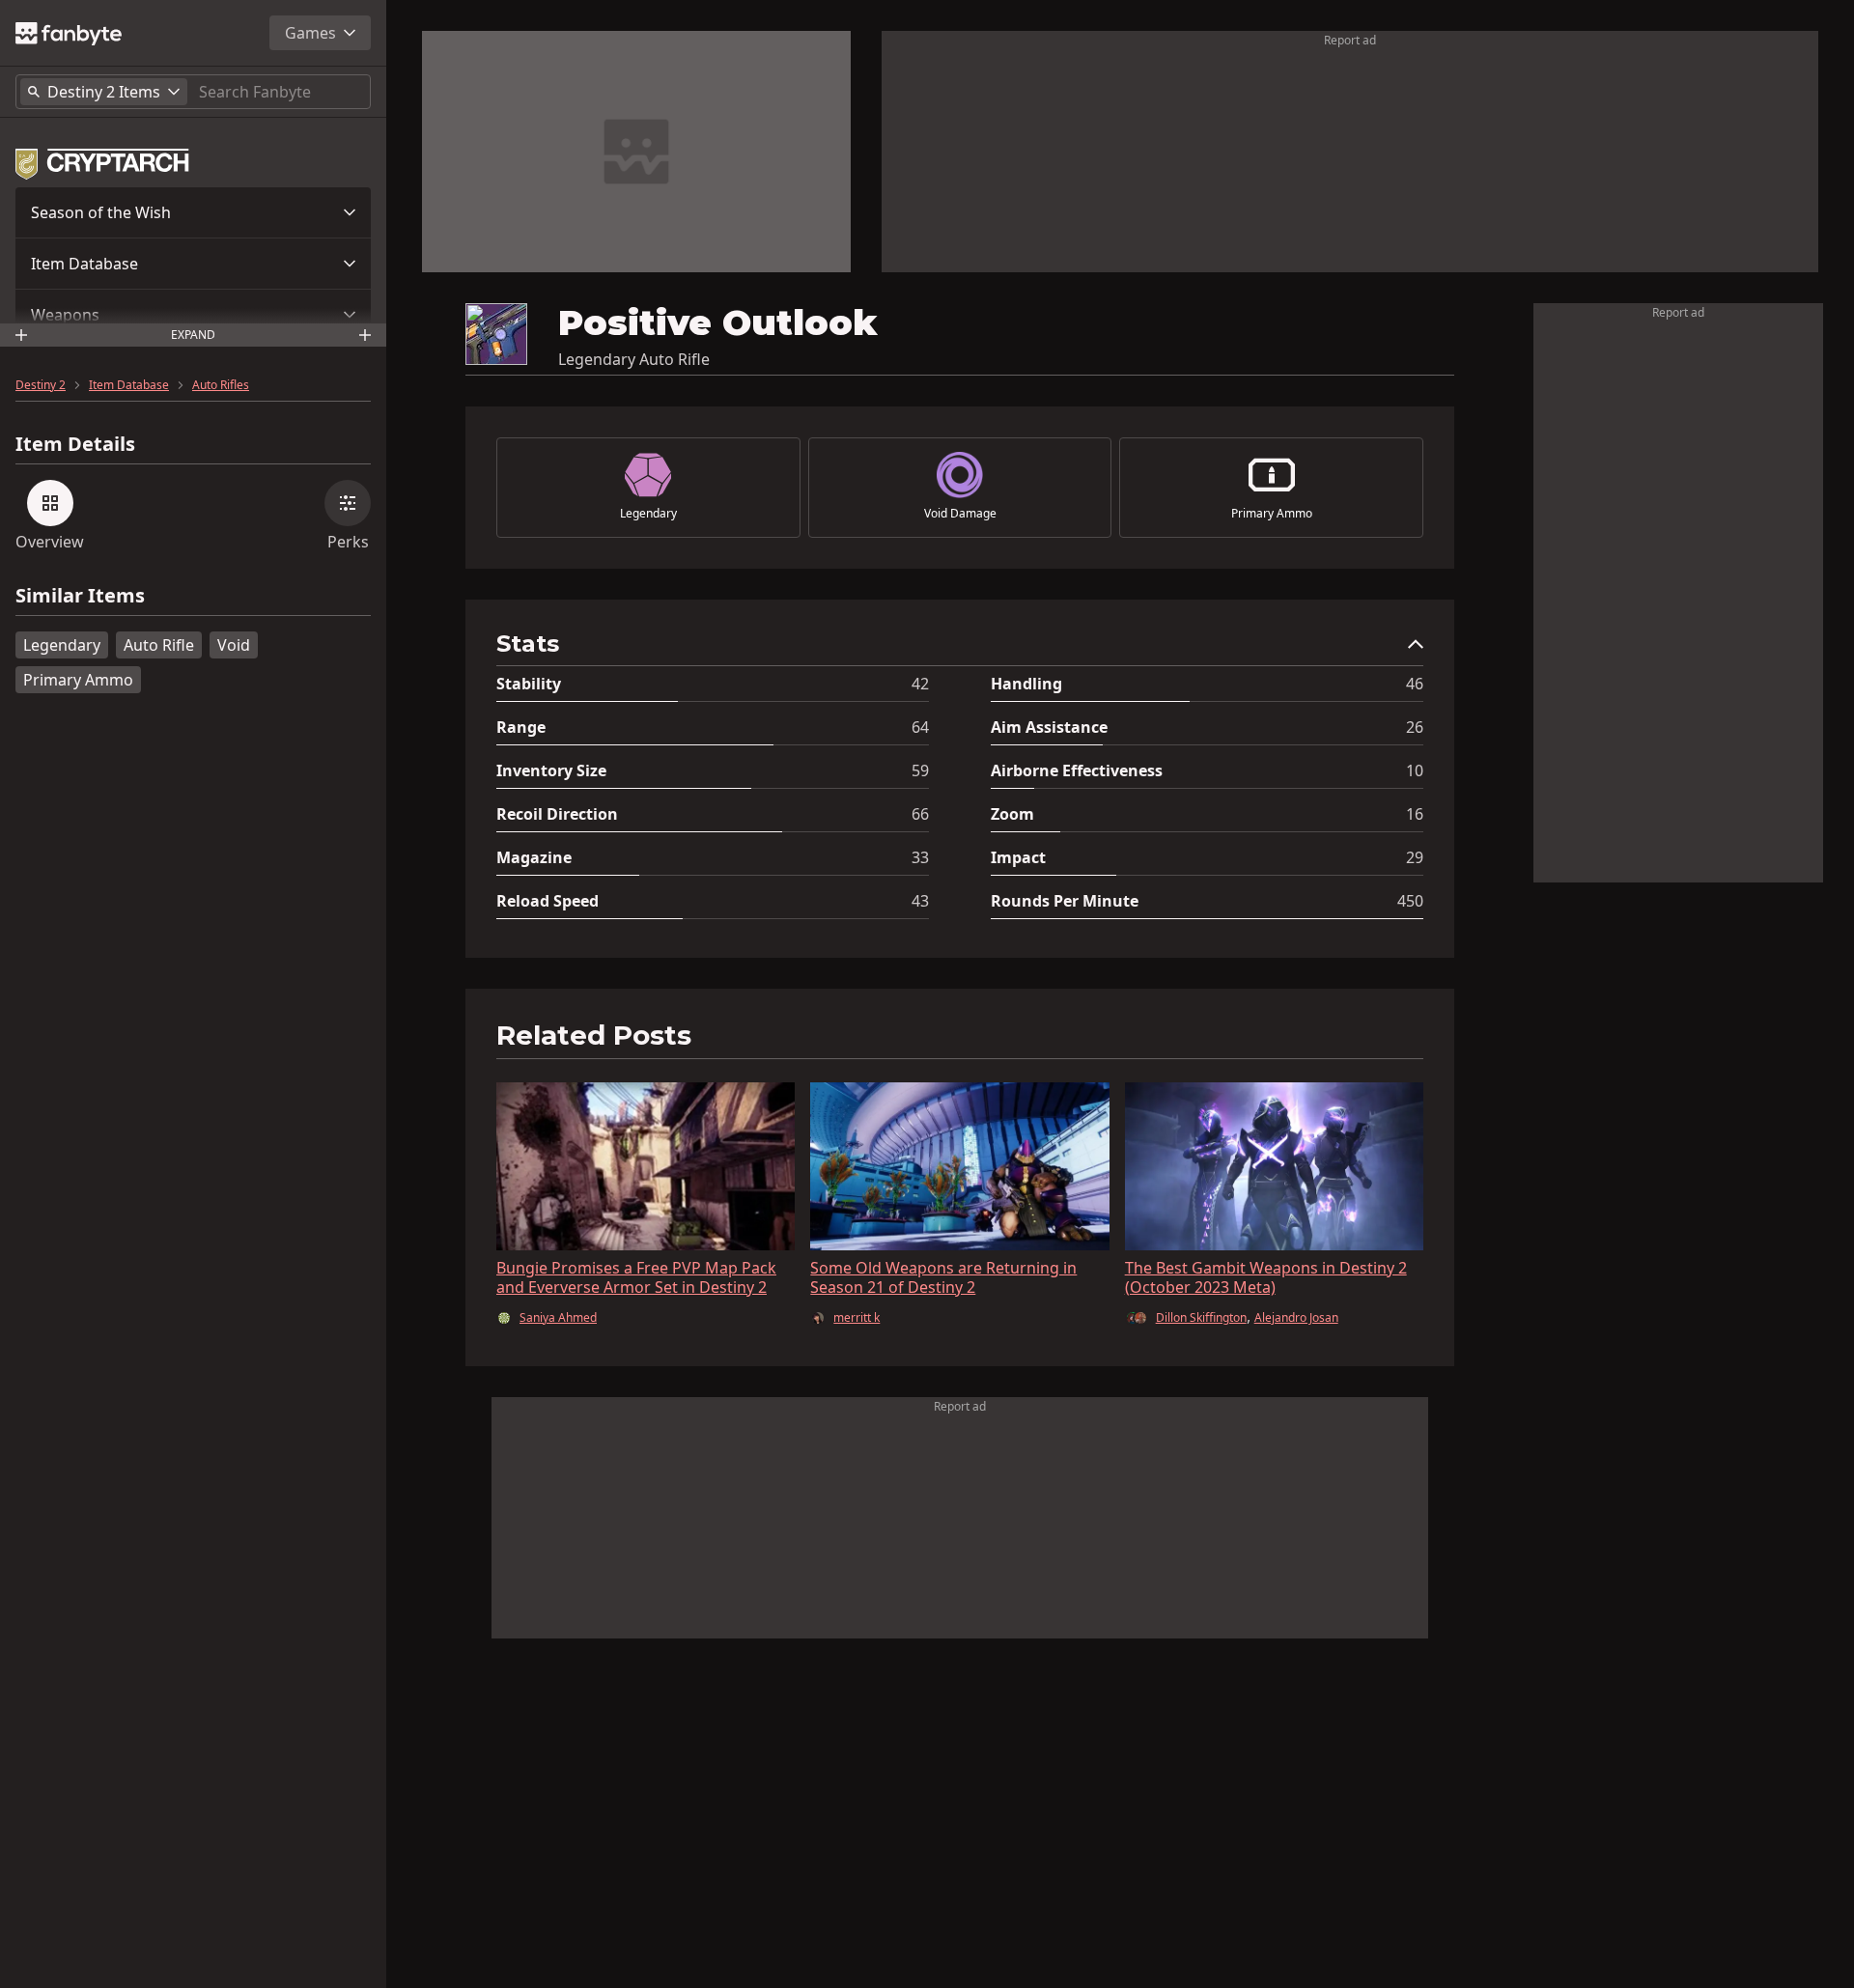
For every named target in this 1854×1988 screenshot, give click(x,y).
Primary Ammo (78, 680)
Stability (529, 684)
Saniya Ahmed (558, 1318)
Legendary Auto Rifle (634, 359)
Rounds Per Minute (1065, 901)
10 (1415, 770)
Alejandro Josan (1296, 1318)
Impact (1018, 857)
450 (1410, 901)
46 (1415, 684)
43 (920, 901)
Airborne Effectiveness (1077, 770)
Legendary (62, 645)
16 (1415, 814)
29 (1415, 857)
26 (1415, 727)
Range (521, 727)
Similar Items (80, 596)
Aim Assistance (1049, 727)
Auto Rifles (221, 385)
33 (920, 857)
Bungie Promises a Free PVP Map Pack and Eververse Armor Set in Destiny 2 (636, 1277)
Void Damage (960, 514)
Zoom (1012, 814)
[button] (193, 212)
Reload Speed (548, 901)
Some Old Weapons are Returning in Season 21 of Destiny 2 (943, 1277)
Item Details (75, 444)
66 (920, 814)
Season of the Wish (101, 212)
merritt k (857, 1318)
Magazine (534, 857)
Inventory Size (551, 770)
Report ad (1350, 40)
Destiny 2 (41, 385)
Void (234, 645)
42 (920, 684)
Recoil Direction (557, 814)
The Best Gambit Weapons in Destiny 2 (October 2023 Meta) (1266, 1277)
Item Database (84, 264)
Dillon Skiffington (1201, 1317)
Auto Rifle (159, 645)
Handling (1026, 684)
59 (920, 770)
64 (920, 727)
